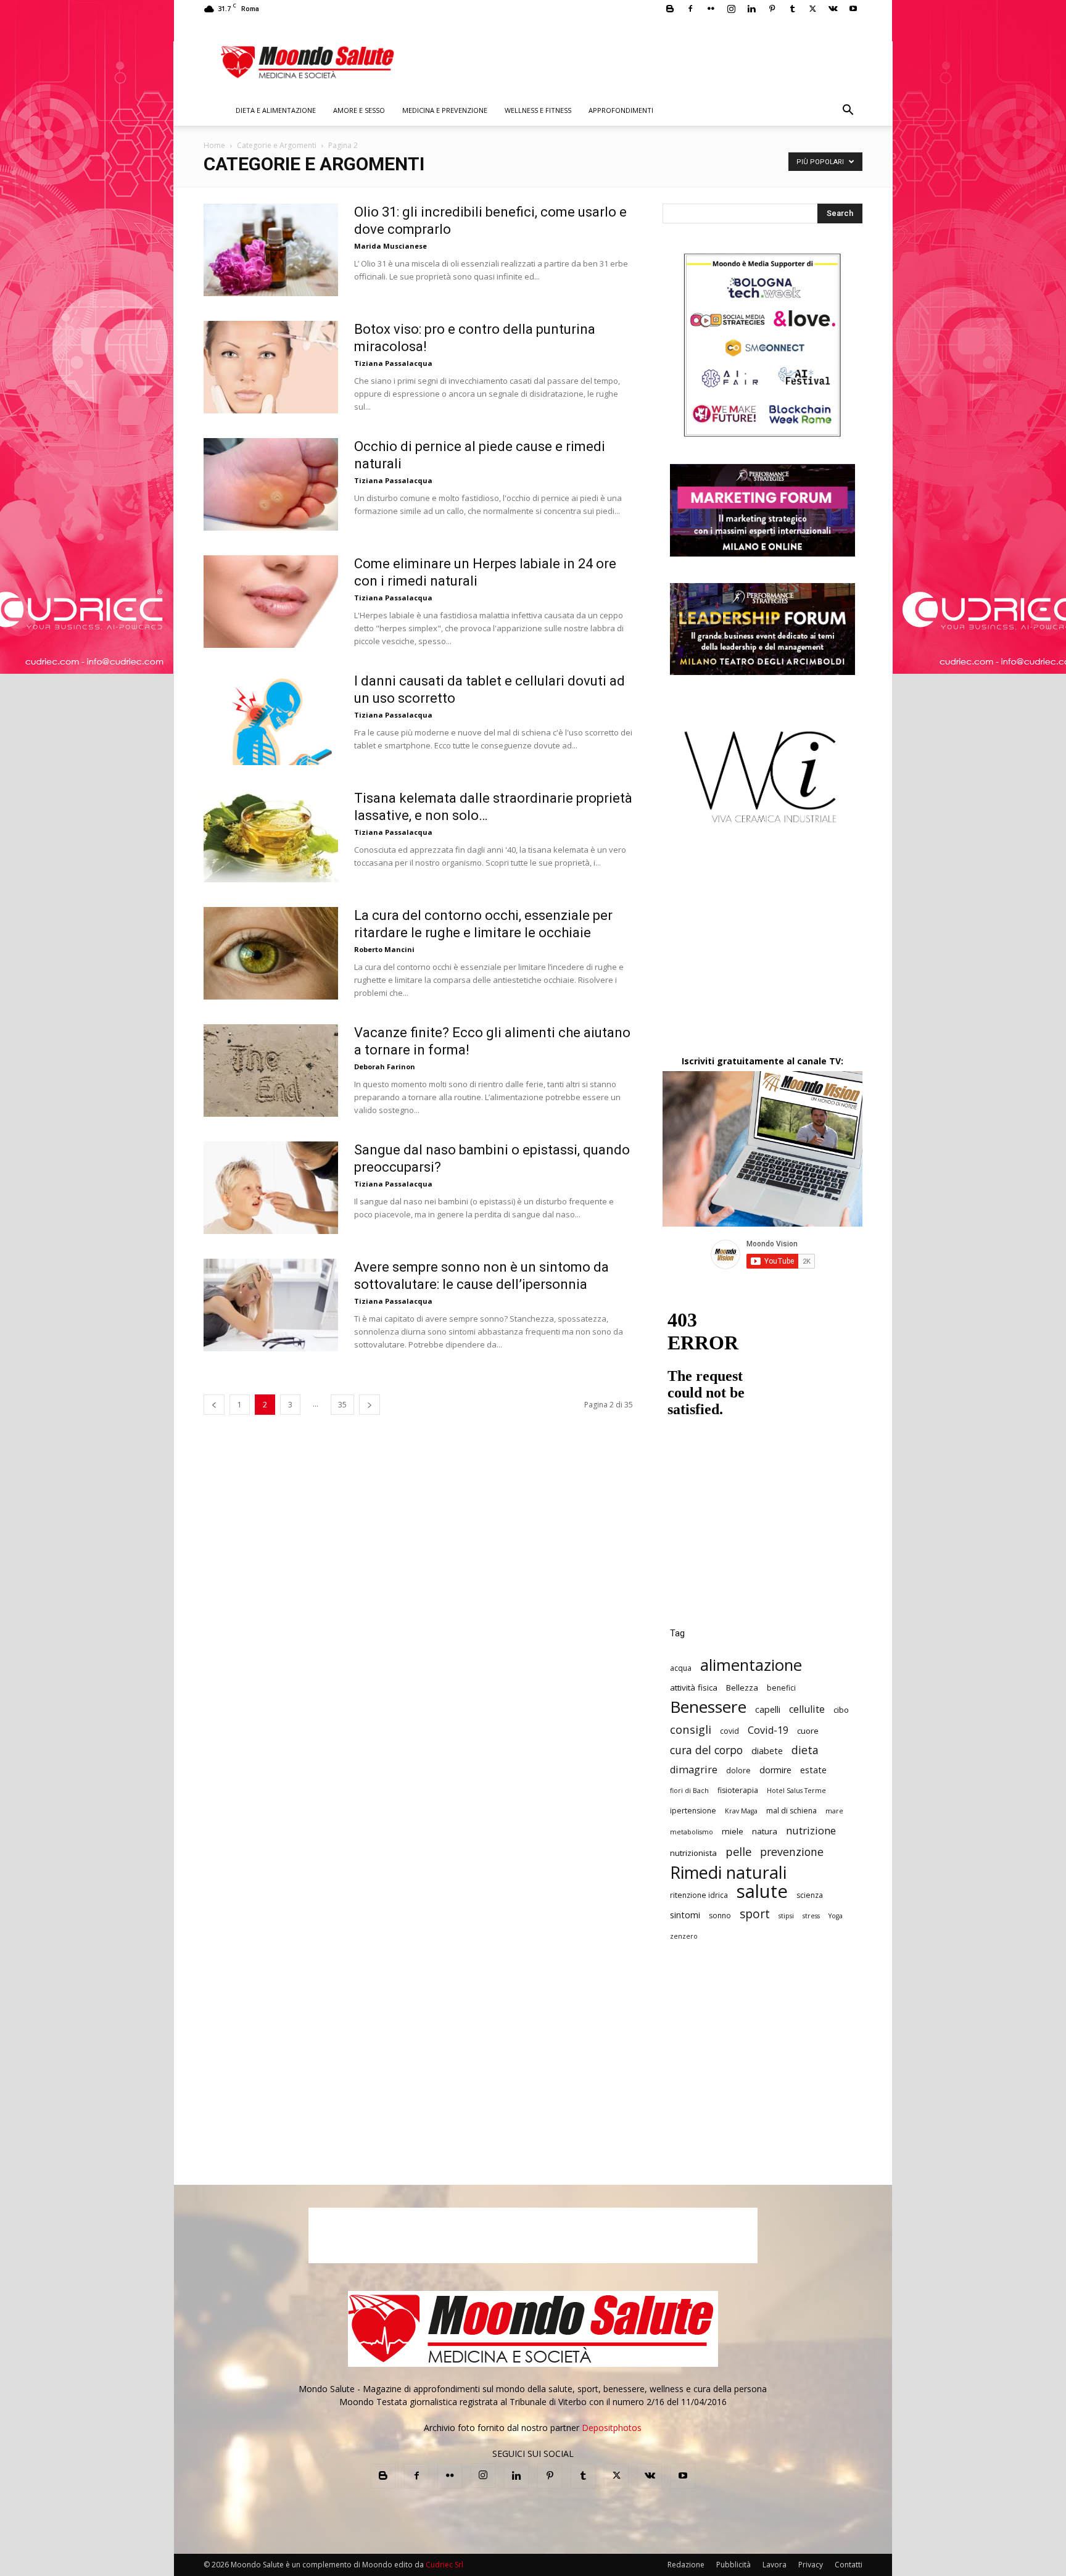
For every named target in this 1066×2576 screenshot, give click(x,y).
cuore (808, 1731)
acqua (681, 1668)
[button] (848, 111)
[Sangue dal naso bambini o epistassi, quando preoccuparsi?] (271, 1188)
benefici (781, 1688)
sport (755, 1914)
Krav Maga (741, 1811)
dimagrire (694, 1770)
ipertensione (693, 1811)
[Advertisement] (762, 950)
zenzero (684, 1936)
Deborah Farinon (385, 1066)
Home (214, 145)
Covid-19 (768, 1730)
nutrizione (811, 1830)
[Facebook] (690, 9)
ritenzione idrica (699, 1895)
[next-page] (370, 1405)
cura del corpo (706, 1750)
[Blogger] (670, 9)
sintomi (685, 1915)
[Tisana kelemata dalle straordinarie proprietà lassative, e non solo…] (271, 836)
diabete (767, 1751)
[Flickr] (711, 9)
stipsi (786, 1916)
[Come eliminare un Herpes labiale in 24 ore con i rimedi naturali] (271, 602)
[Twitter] (812, 9)
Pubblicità (733, 2565)
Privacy (811, 2565)
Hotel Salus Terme (796, 1791)
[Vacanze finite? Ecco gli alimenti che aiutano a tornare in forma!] (271, 1071)
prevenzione (792, 1852)
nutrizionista (693, 1853)
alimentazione (751, 1665)
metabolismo (692, 1832)
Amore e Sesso (359, 110)
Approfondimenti (621, 110)
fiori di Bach (689, 1791)
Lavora (775, 2565)
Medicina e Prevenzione (445, 110)
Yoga (836, 1916)
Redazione (686, 2565)
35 (342, 1405)
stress (811, 1916)
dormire (775, 1770)
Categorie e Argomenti (277, 145)
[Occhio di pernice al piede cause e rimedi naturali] (271, 484)
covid (729, 1731)
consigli (691, 1729)
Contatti (849, 2565)
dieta (805, 1750)
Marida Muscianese (390, 246)
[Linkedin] (751, 9)
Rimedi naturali (728, 1872)
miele (733, 1831)
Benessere (708, 1707)
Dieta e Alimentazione (276, 110)
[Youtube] (853, 9)
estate (813, 1770)
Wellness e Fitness (538, 110)
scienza (810, 1895)
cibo (841, 1710)
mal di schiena (791, 1811)
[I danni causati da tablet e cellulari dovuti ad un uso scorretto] (271, 719)
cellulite (807, 1709)
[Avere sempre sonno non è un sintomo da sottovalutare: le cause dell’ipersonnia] (271, 1305)
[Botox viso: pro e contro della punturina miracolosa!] (271, 367)
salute (762, 1891)
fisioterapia (738, 1790)
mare (834, 1811)
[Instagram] (731, 9)
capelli (768, 1709)
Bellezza (742, 1688)
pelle (738, 1851)
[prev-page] (214, 1405)
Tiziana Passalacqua (393, 363)
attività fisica (694, 1688)
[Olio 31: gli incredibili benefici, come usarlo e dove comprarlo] (271, 250)
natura (765, 1831)
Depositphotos (612, 2428)
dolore (738, 1770)
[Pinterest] (772, 9)
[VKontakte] (833, 9)
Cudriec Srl (444, 2565)
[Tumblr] (792, 9)
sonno (720, 1915)
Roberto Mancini (384, 949)
